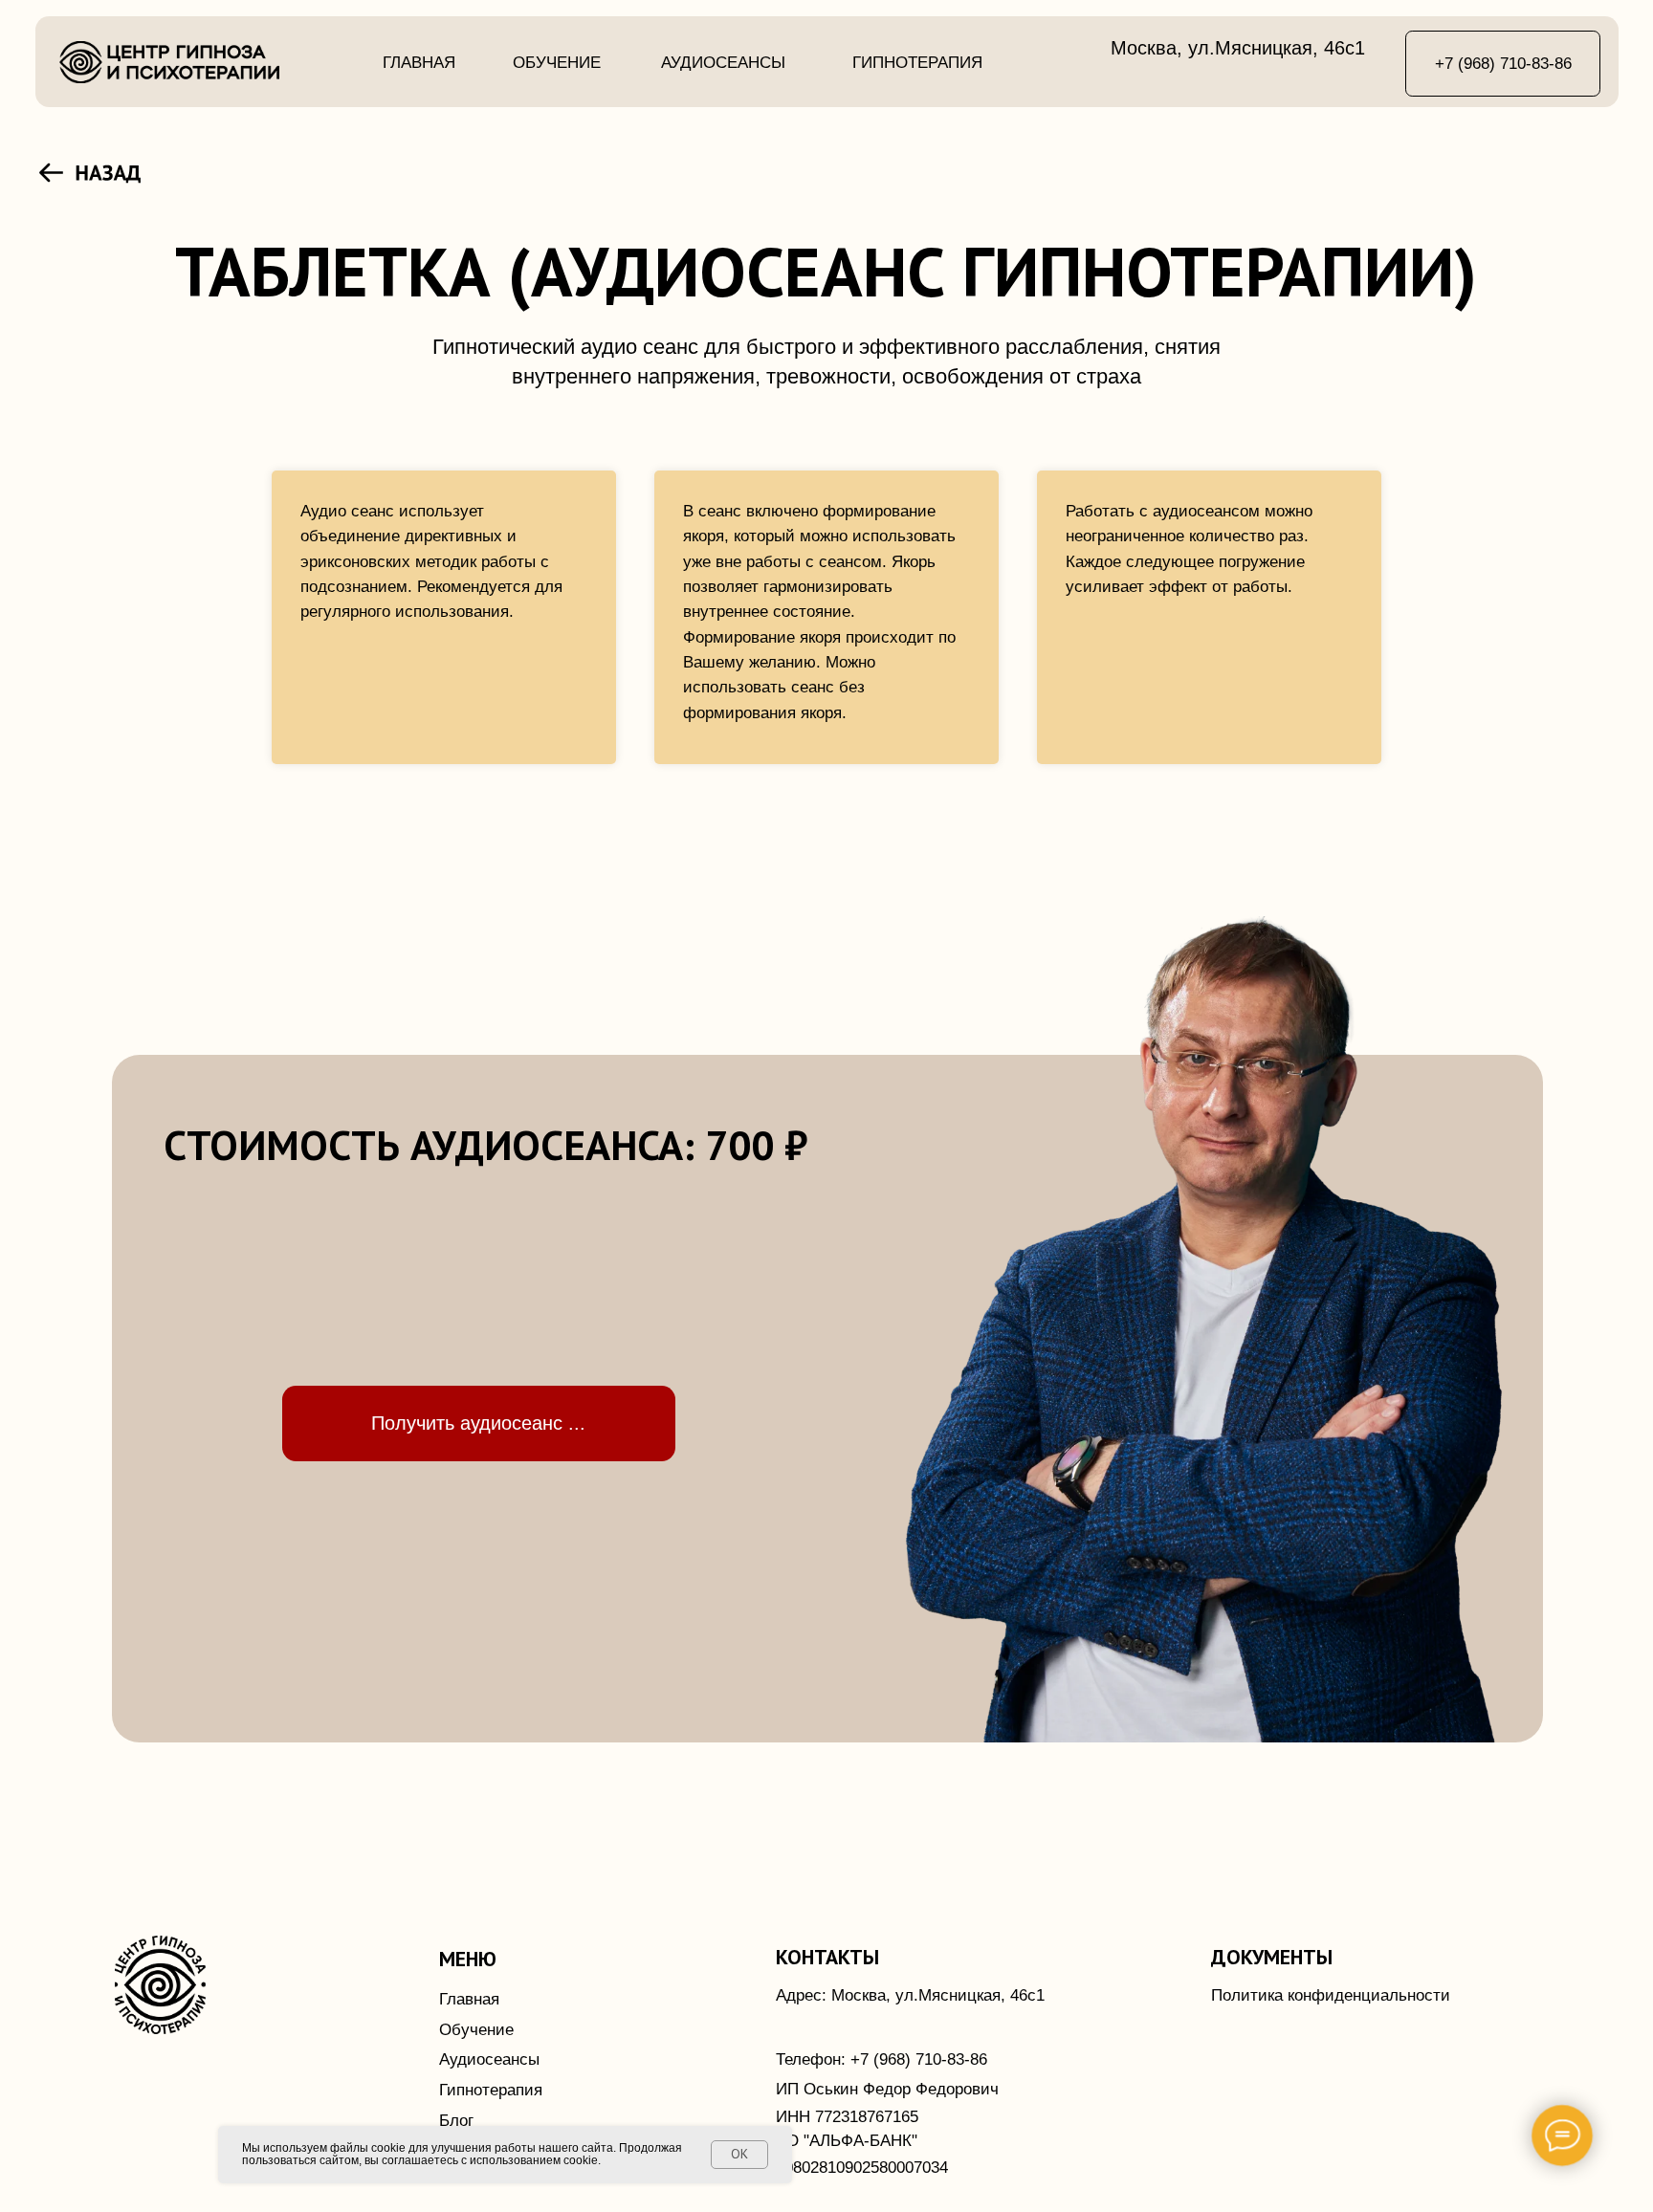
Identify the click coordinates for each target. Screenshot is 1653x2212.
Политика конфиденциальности (1331, 1995)
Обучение (557, 62)
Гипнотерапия (917, 62)
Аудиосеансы (723, 62)
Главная (419, 62)
